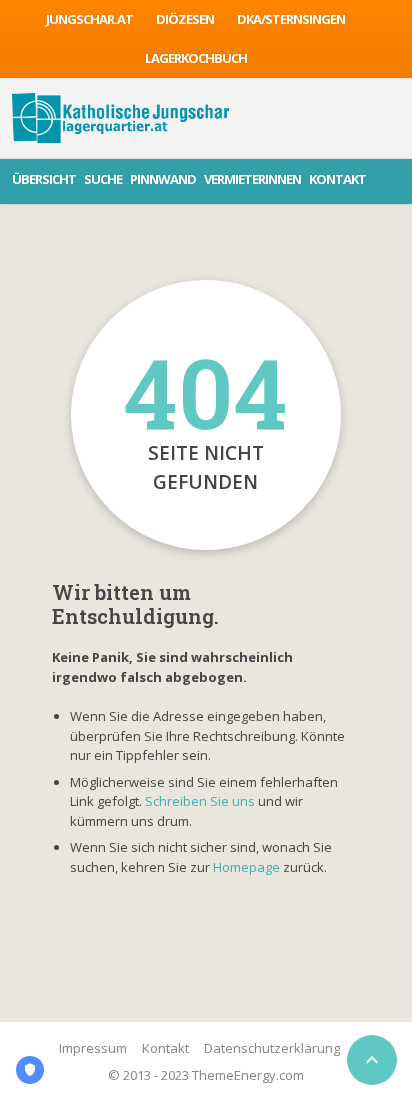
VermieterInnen (252, 179)
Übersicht (44, 179)
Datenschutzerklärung (272, 1048)
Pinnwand (163, 179)
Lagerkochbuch (196, 58)
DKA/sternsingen (291, 19)
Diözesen (185, 19)
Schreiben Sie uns (200, 801)
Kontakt (337, 179)
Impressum (93, 1048)
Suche (103, 179)
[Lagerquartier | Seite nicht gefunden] (120, 118)
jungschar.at (89, 19)
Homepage (248, 867)
